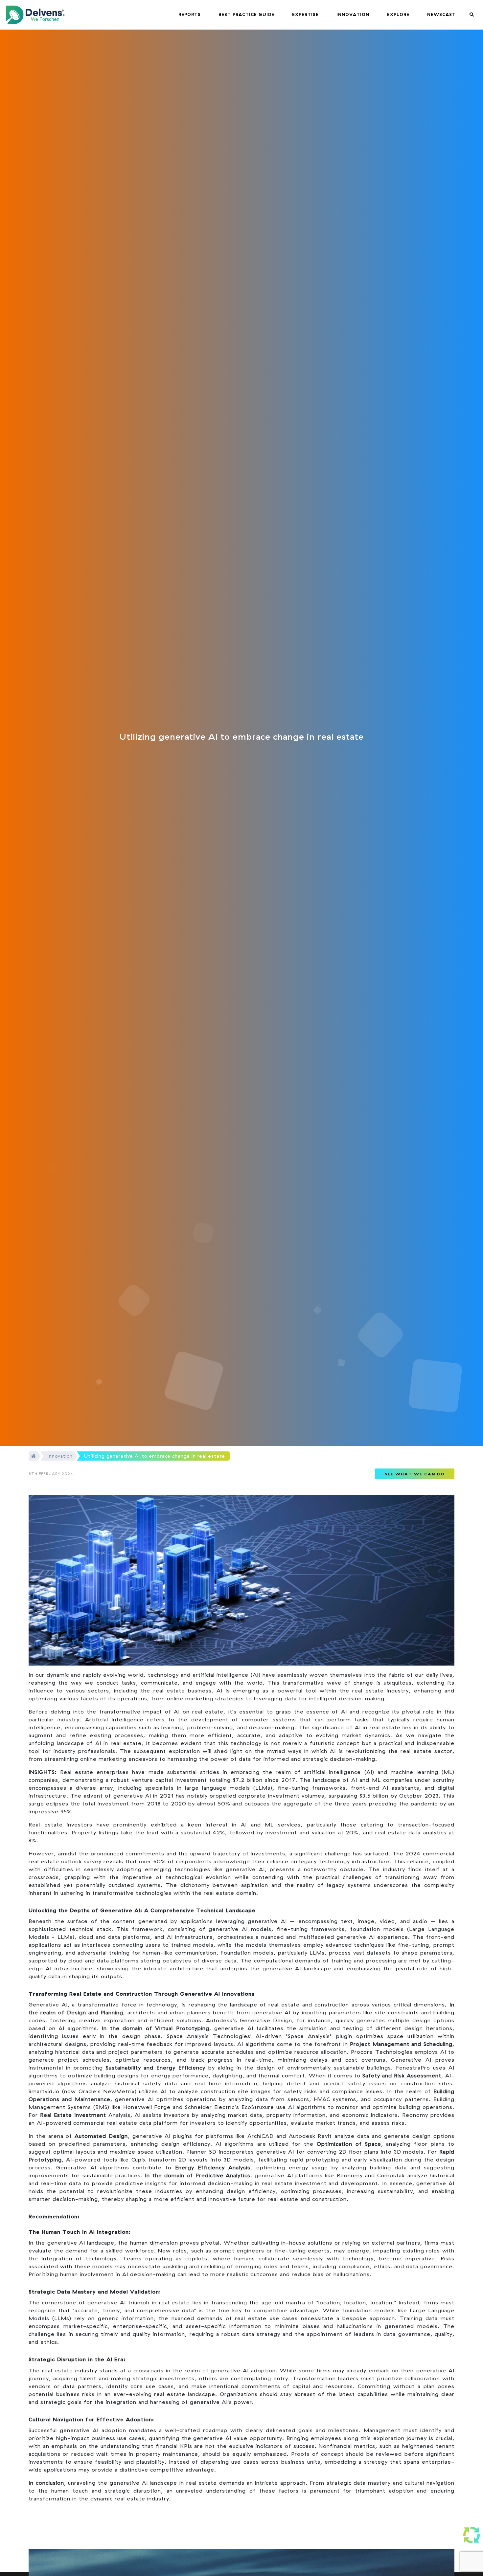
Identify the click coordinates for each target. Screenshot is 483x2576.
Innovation (60, 1456)
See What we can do (415, 1474)
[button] (190, 15)
